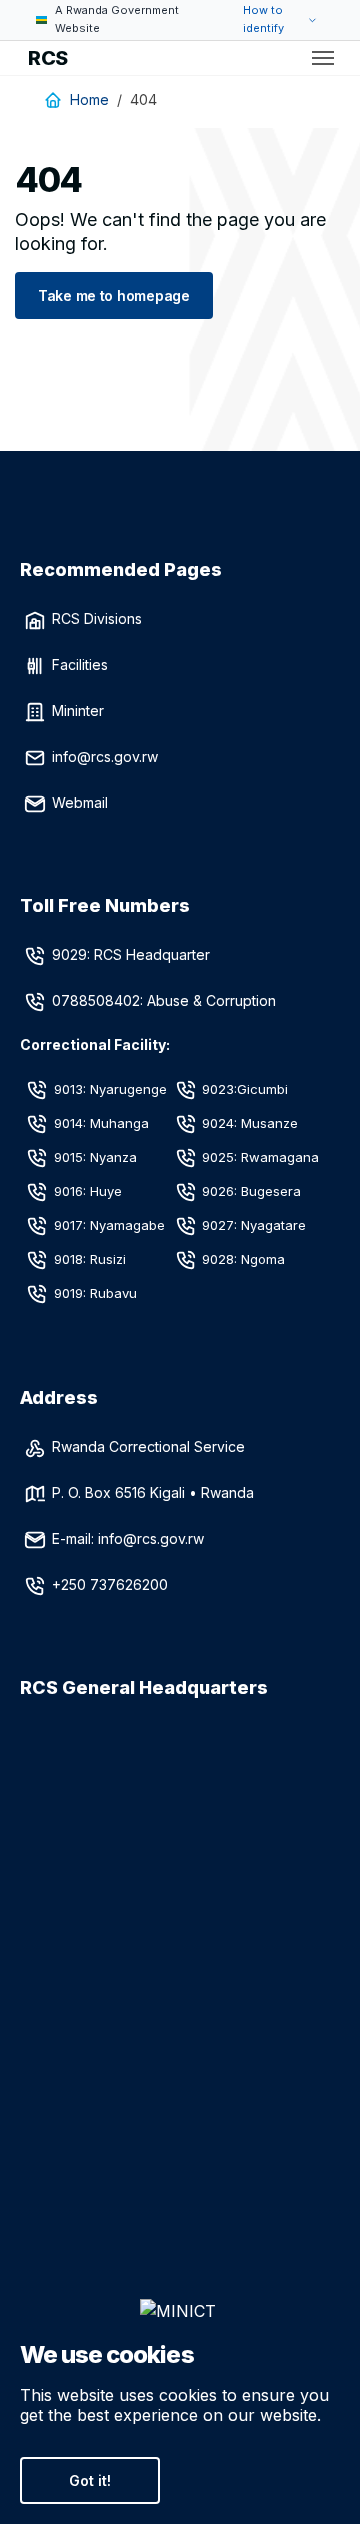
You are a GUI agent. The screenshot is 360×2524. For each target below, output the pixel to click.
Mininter (78, 710)
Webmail (80, 802)
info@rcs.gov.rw (105, 756)
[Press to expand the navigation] (323, 58)
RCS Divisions (97, 618)
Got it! (90, 2480)
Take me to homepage (114, 295)
